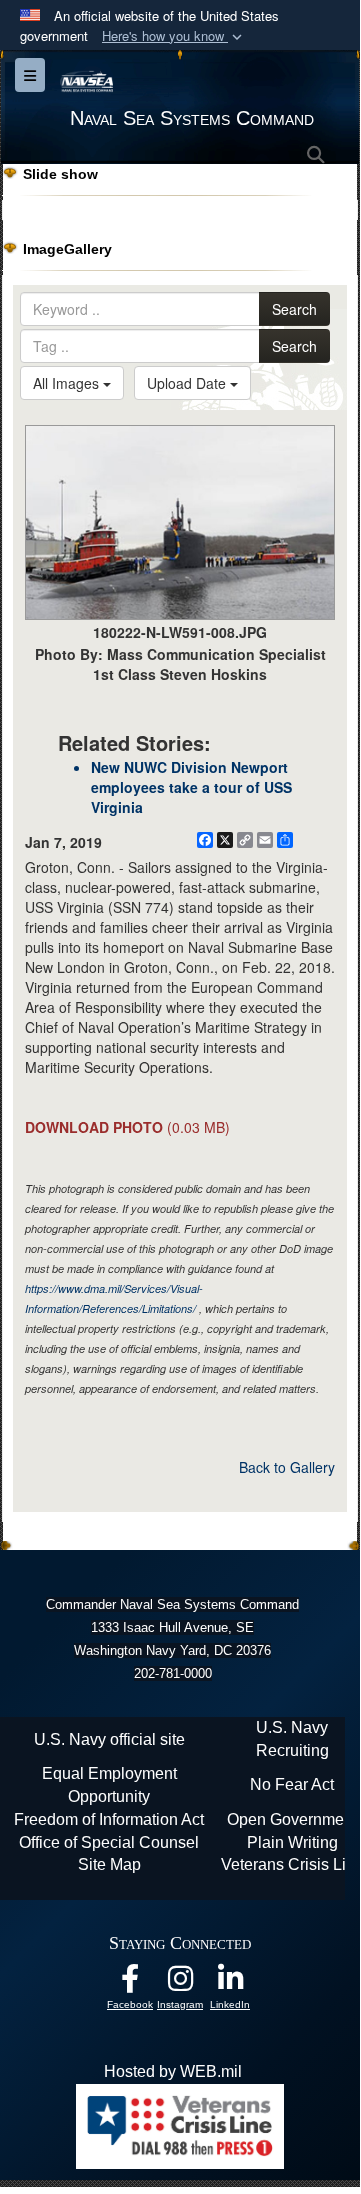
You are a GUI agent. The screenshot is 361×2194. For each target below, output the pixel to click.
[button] (174, 36)
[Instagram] (180, 1983)
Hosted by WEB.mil (173, 2071)
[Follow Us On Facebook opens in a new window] (130, 1983)
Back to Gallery (287, 1467)
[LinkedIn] (230, 1983)
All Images (68, 383)
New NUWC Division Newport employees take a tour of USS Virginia (191, 787)
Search (294, 309)
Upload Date (188, 383)
